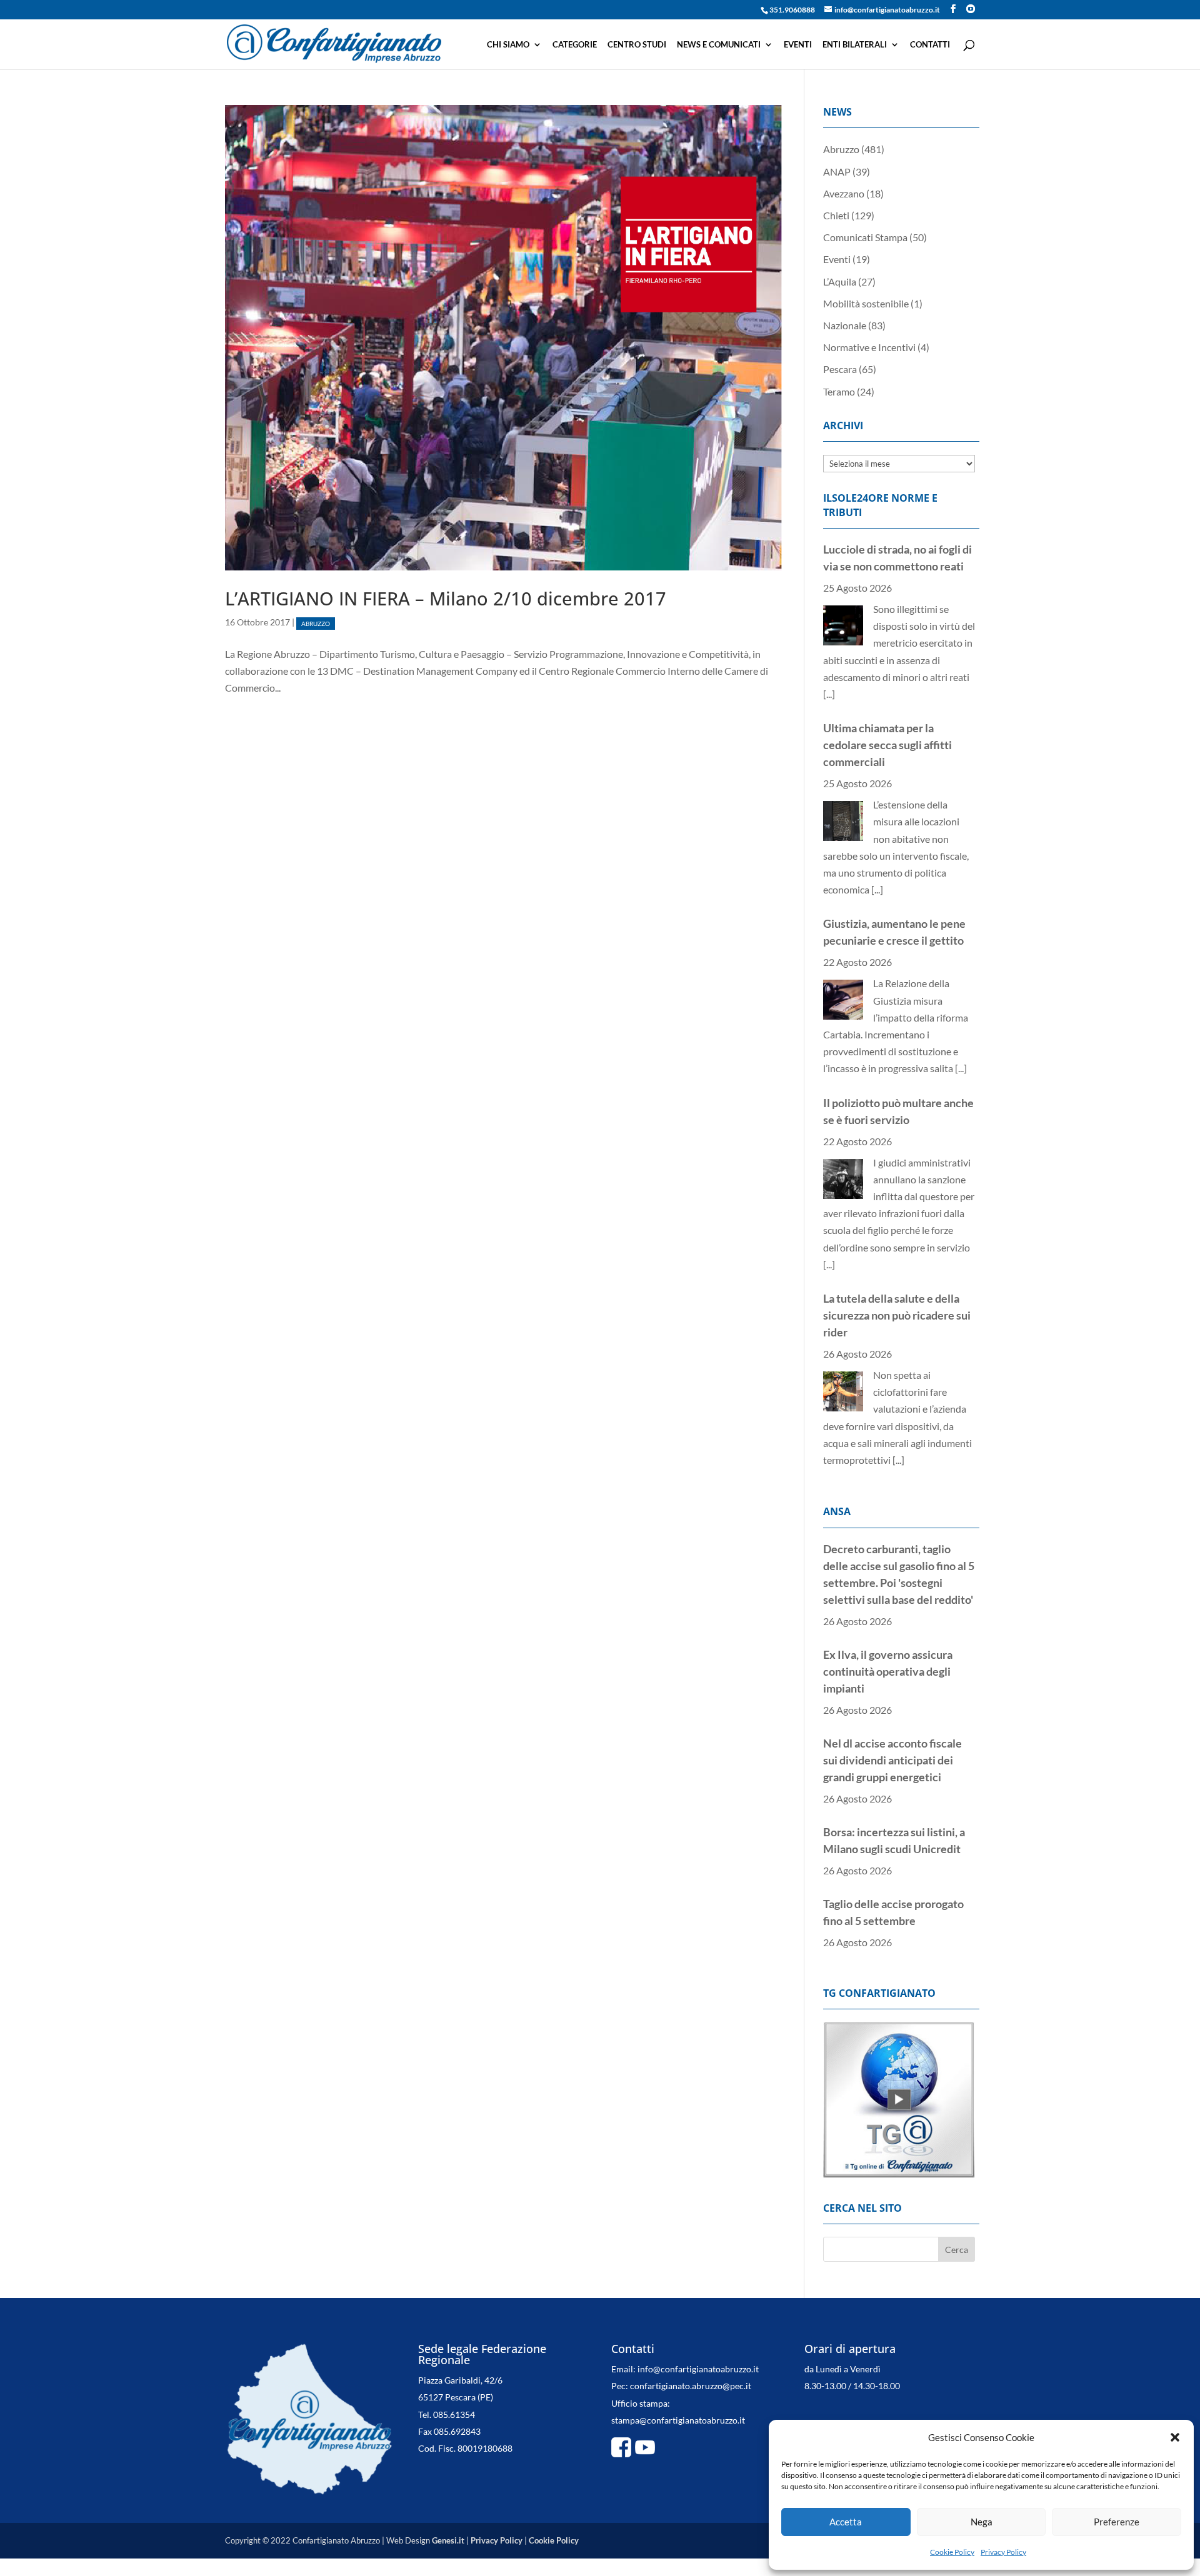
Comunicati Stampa (865, 237)
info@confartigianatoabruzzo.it (698, 2335)
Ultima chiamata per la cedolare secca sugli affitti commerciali (887, 566)
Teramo (839, 391)
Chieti (836, 215)
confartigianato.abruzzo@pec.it (691, 2352)
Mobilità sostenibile (866, 303)
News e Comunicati (719, 45)
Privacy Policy (1003, 2552)
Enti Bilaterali (855, 45)
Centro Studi (637, 45)
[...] (877, 711)
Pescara (840, 369)
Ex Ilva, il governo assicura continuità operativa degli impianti (888, 1566)
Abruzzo (316, 623)
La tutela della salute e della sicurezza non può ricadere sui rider (897, 1136)
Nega (982, 2522)
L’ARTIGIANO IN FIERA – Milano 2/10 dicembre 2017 (446, 598)
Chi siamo (508, 45)
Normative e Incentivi (869, 347)
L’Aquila (840, 281)
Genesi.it (448, 2507)
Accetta (846, 2522)
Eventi (798, 45)
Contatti (930, 45)
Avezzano (844, 193)
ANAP (837, 172)
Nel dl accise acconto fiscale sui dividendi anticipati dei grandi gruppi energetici (892, 1654)
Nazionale (845, 325)
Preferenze (1117, 2522)
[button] (1175, 2437)
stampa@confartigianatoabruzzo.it (678, 2386)
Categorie (575, 45)
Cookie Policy (952, 2552)
